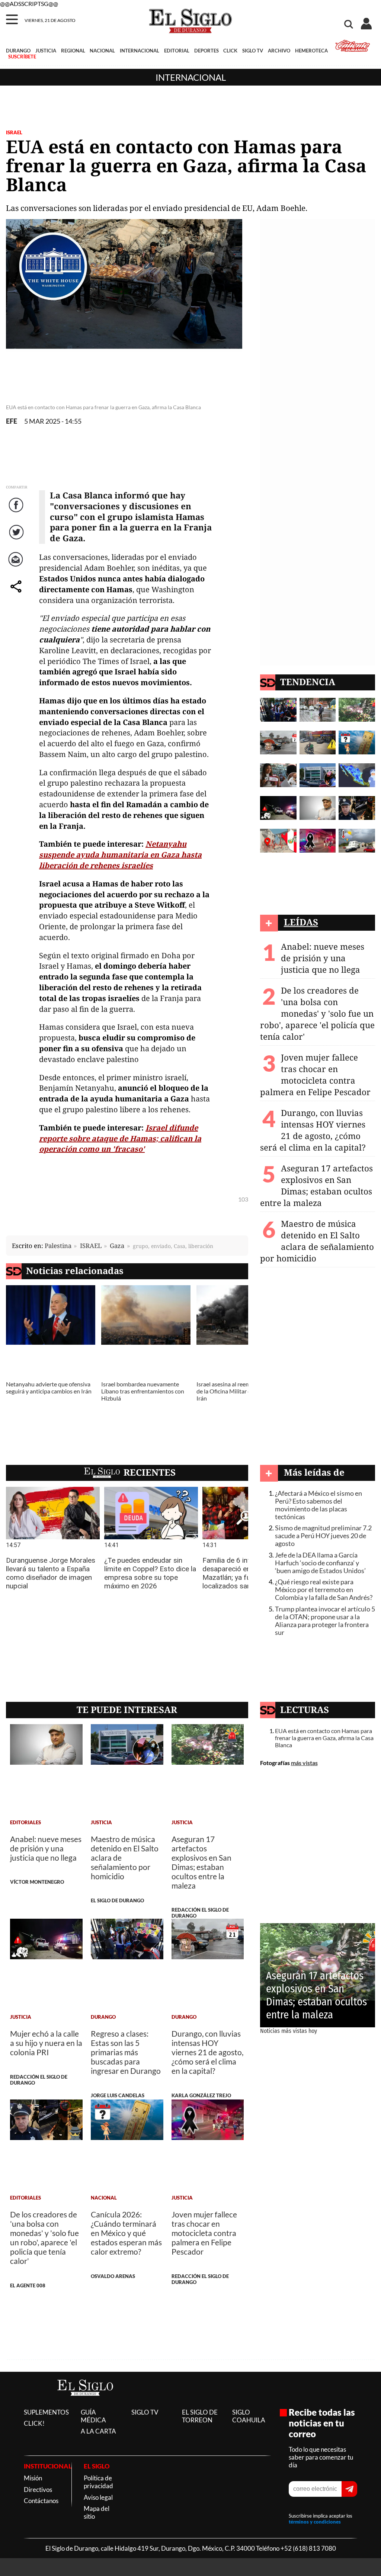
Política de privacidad (98, 2482)
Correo (17, 567)
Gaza (117, 1246)
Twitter (17, 540)
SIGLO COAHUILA (249, 2416)
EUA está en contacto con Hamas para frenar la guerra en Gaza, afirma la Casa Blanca (324, 1738)
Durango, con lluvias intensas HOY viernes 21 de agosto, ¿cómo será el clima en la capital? (313, 1130)
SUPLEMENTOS (46, 2412)
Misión (33, 2478)
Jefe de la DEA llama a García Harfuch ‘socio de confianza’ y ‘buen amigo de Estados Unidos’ (320, 1563)
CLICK (230, 51)
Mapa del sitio (97, 2512)
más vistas (304, 1763)
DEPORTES (206, 51)
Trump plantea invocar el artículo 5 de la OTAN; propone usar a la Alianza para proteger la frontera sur (325, 1621)
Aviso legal (98, 2497)
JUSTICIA (46, 51)
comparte (17, 594)
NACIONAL (102, 51)
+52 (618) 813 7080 (308, 2548)
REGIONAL (73, 51)
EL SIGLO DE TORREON (200, 2416)
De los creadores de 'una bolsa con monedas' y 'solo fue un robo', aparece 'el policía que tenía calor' (317, 1013)
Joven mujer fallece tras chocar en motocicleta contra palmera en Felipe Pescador (315, 1075)
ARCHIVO (279, 51)
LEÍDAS (301, 922)
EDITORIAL (177, 51)
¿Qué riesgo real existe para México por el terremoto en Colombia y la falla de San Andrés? (324, 1590)
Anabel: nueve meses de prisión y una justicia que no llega (323, 958)
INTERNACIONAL (140, 51)
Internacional (191, 77)
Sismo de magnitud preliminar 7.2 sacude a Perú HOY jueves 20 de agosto (323, 1536)
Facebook (17, 512)
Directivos (38, 2490)
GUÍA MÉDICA (93, 2416)
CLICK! (34, 2423)
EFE (12, 421)
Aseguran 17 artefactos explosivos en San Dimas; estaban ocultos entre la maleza (316, 1186)
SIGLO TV (253, 51)
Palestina (58, 1246)
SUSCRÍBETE (22, 57)
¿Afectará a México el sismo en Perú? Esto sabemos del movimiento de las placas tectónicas (318, 1505)
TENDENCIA (308, 682)
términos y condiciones (315, 2522)
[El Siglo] (85, 2404)
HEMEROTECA (311, 51)
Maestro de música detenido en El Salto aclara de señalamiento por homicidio (317, 1241)
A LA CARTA (98, 2431)
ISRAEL (14, 132)
